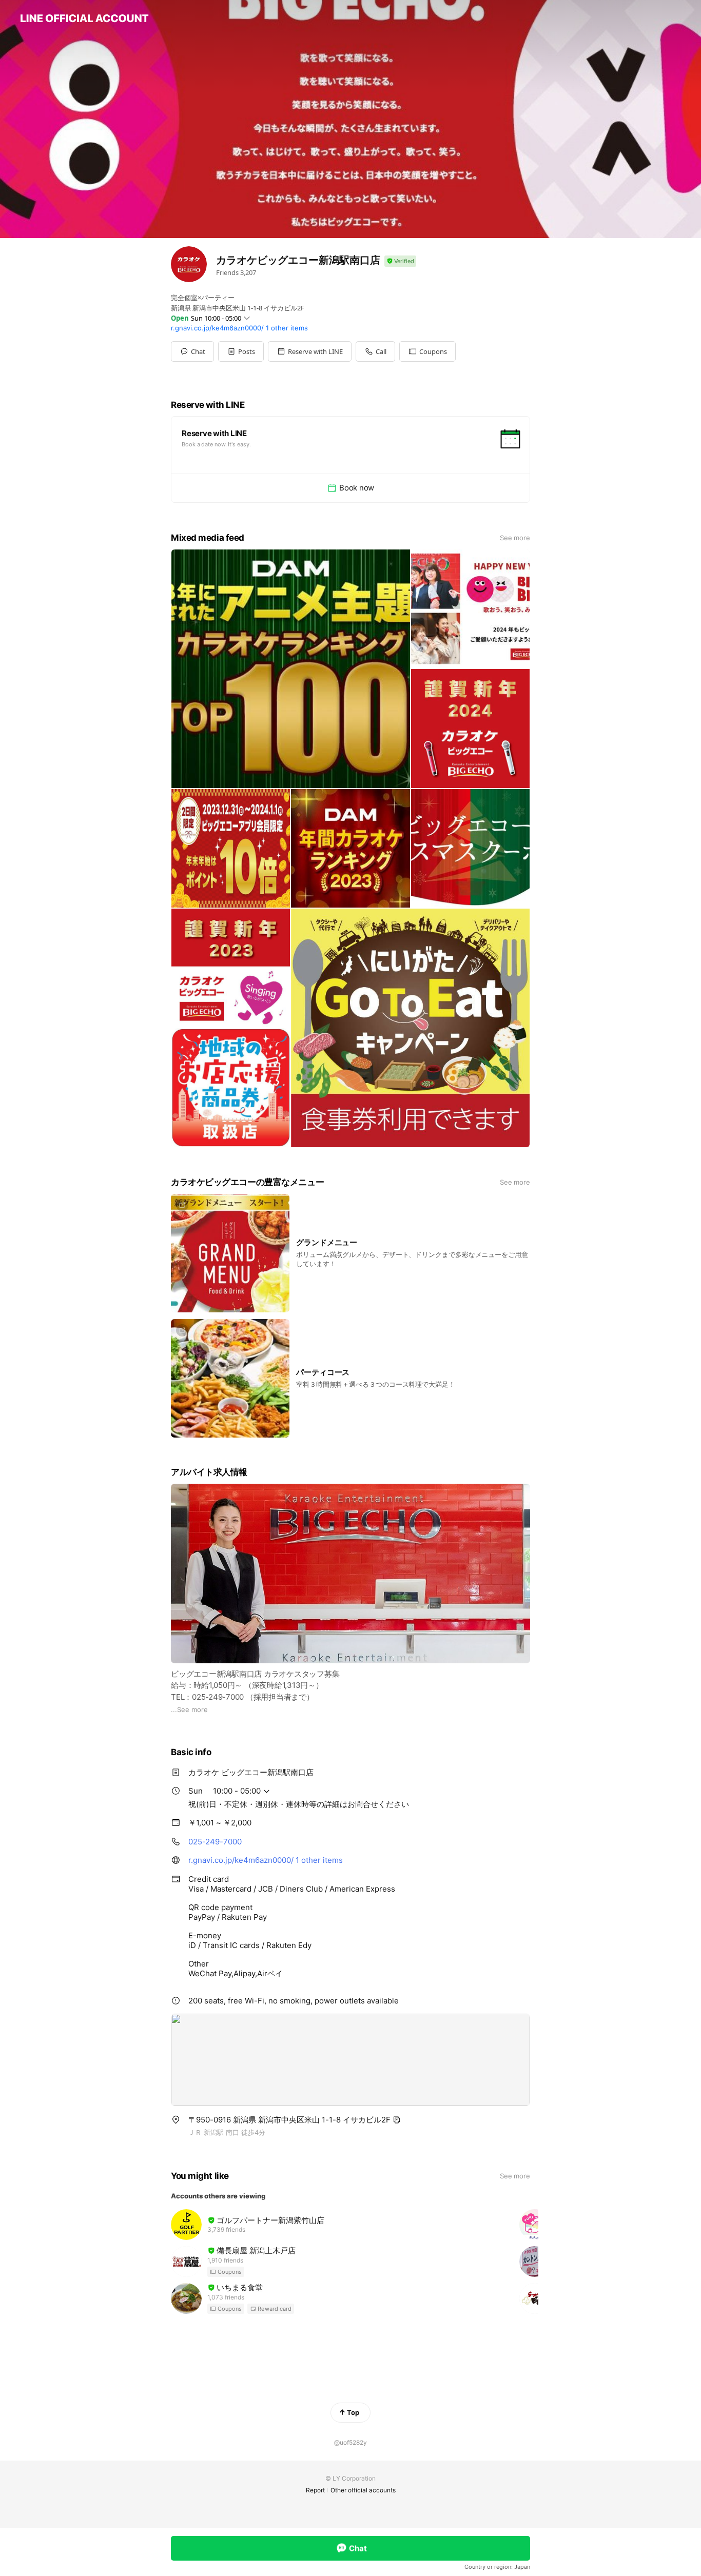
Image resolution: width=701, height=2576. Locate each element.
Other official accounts (363, 2490)
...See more (189, 1709)
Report (315, 2490)
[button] (241, 351)
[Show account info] (400, 261)
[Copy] (397, 2120)
